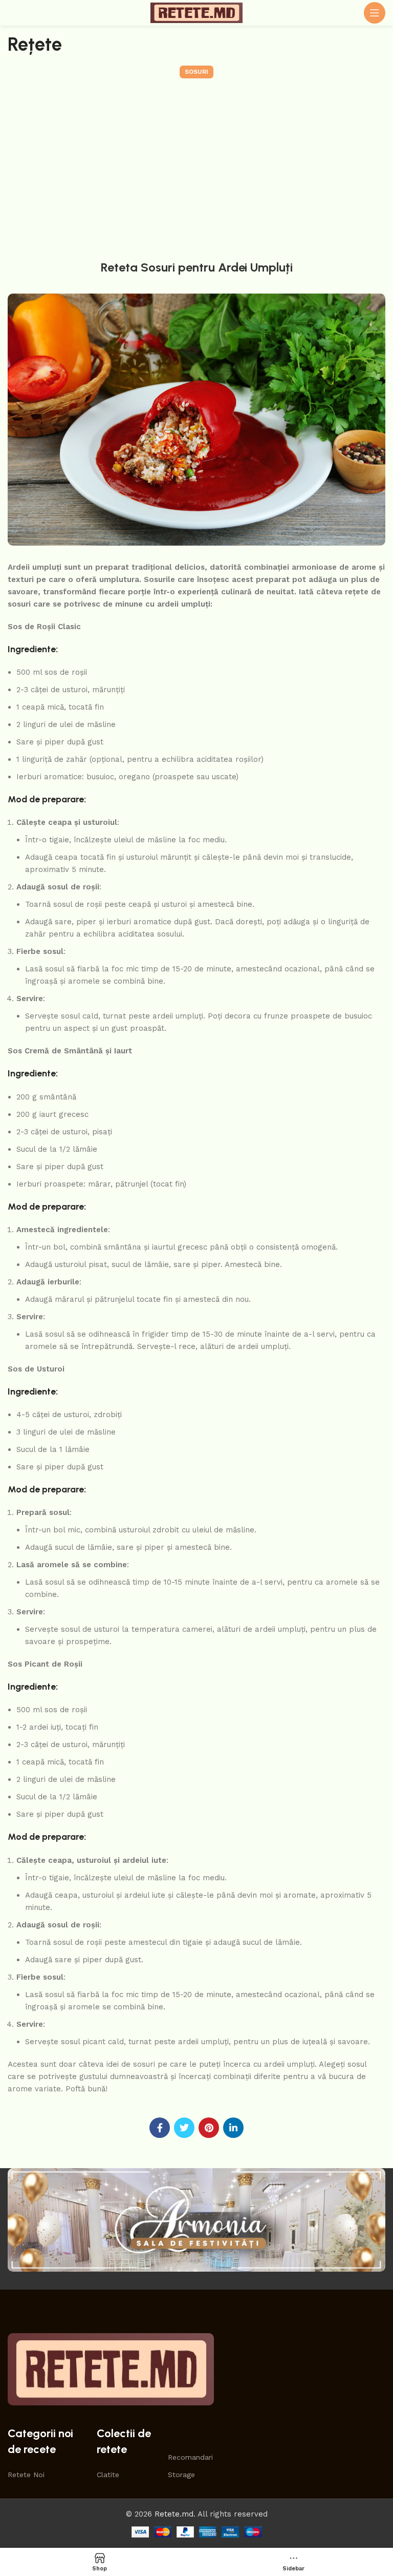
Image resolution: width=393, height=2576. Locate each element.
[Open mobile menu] (375, 13)
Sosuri (196, 72)
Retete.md (174, 2514)
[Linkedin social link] (233, 2128)
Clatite (108, 2475)
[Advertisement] (196, 167)
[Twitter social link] (184, 2128)
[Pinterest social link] (209, 2128)
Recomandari (187, 2457)
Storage (181, 2475)
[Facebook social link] (160, 2128)
